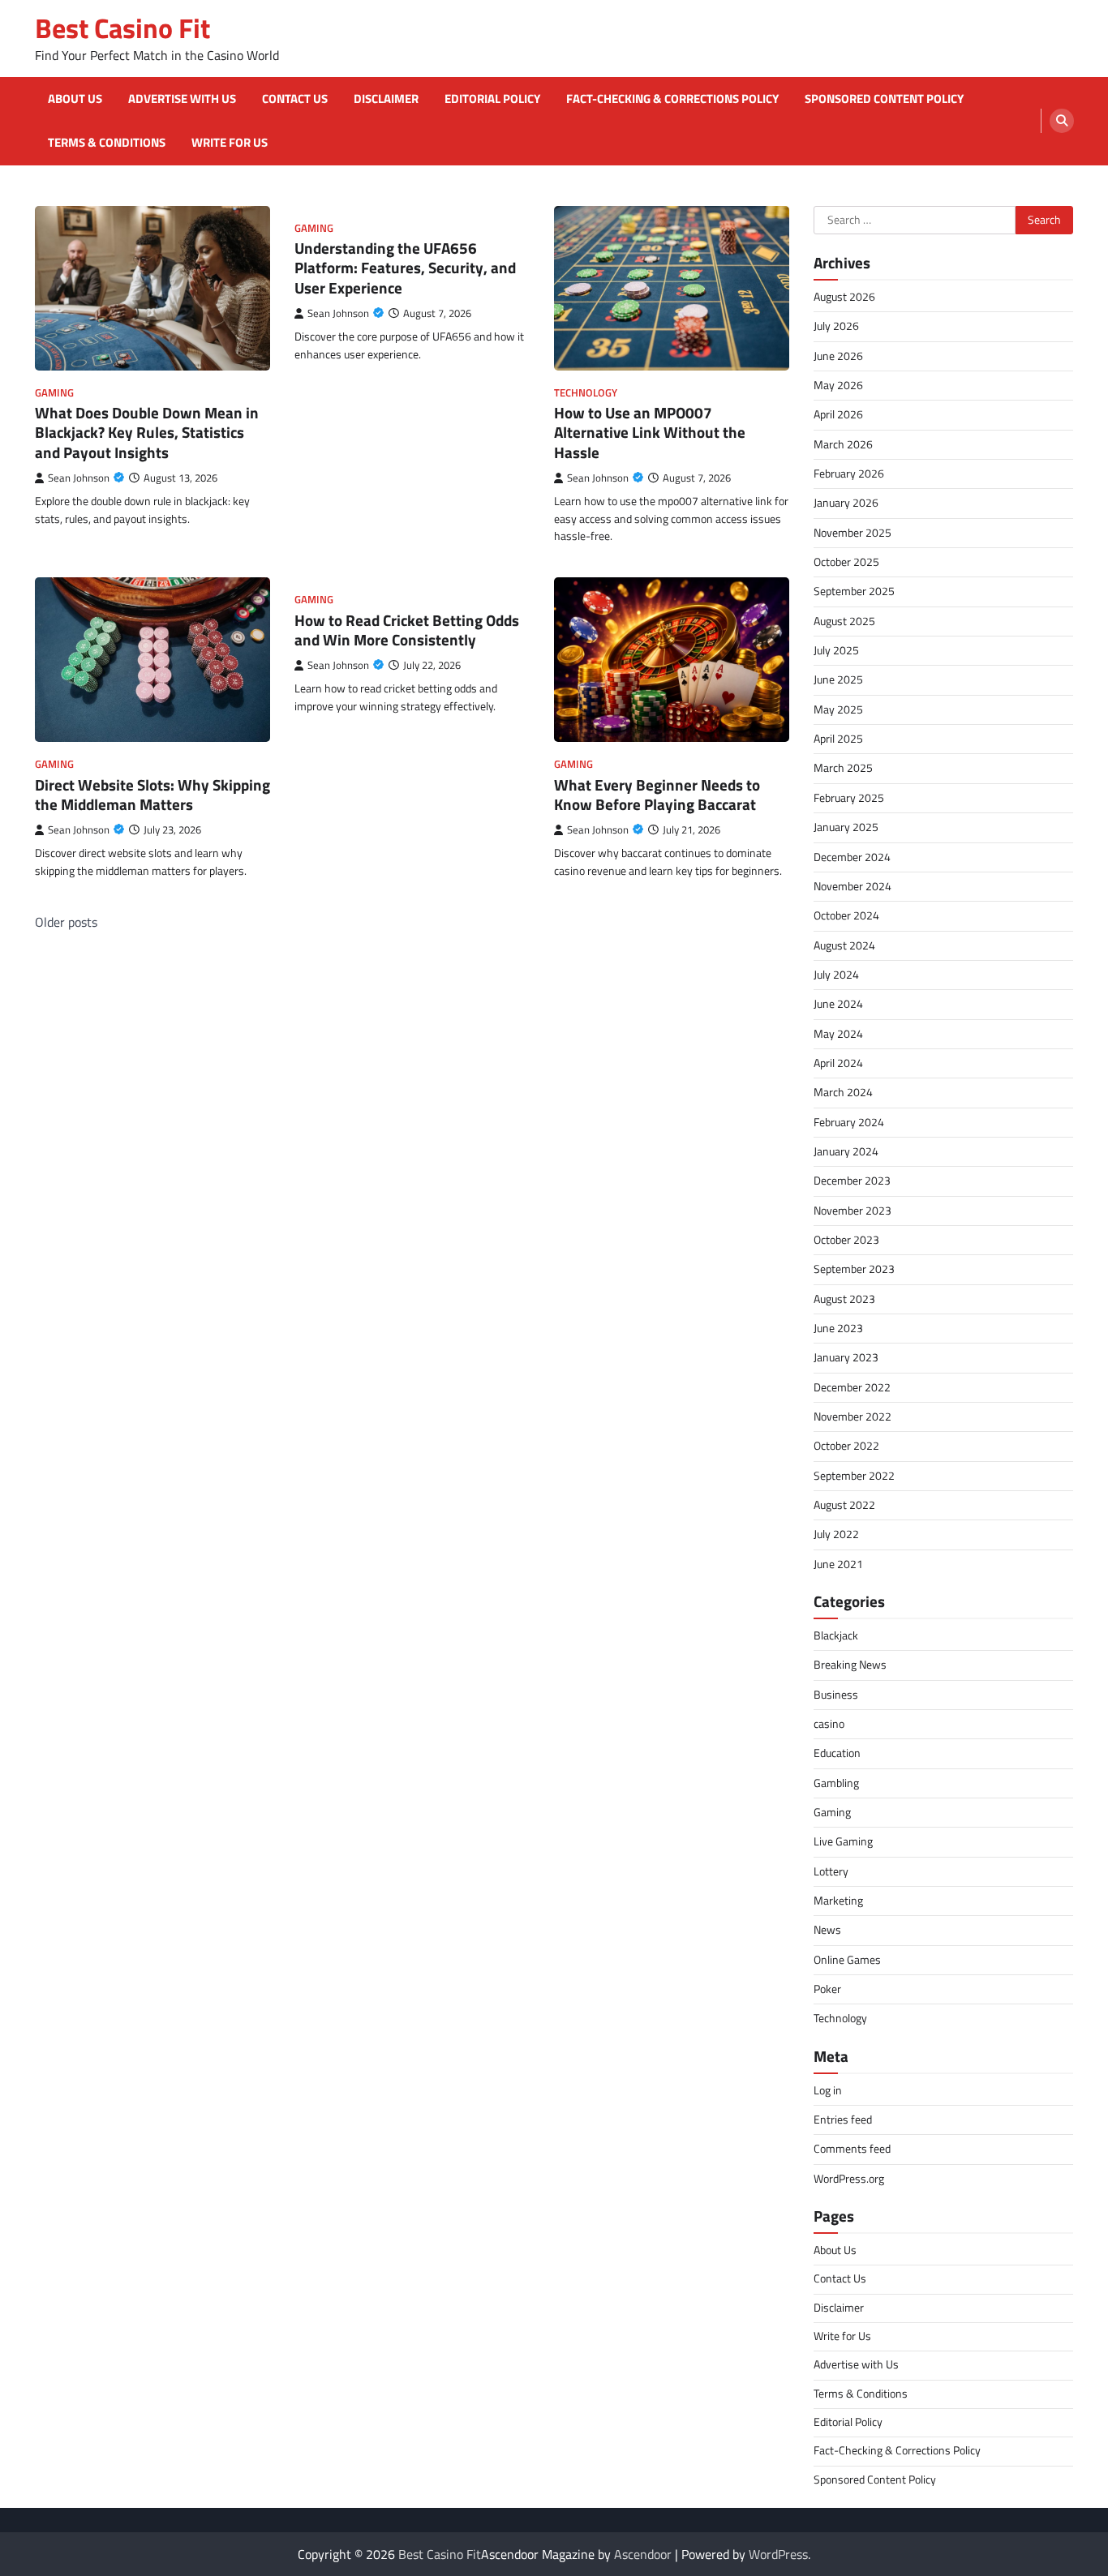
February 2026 (849, 474)
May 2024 (838, 1034)
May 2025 (838, 709)
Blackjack (836, 1635)
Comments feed (852, 2149)
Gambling (836, 1783)
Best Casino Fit (122, 28)
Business (836, 1695)
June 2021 (838, 1564)
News (827, 1930)
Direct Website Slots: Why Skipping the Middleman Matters (152, 795)
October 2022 (846, 1446)
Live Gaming (843, 1841)
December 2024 (852, 857)
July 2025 (836, 650)
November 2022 (852, 1417)
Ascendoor (643, 2554)
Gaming (54, 393)
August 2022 (844, 1505)
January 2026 (846, 503)
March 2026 (843, 444)
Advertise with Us (182, 99)
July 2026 (836, 326)
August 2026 (844, 297)
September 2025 (854, 591)
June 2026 (838, 356)
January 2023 (846, 1357)
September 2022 (854, 1476)
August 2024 (844, 945)
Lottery (831, 1871)
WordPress (778, 2554)
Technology (586, 393)
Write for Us (230, 143)
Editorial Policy (492, 99)
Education (837, 1753)
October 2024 (846, 915)
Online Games (847, 1960)
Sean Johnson (79, 478)
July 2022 (836, 1534)
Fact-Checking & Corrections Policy (672, 99)
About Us (75, 99)
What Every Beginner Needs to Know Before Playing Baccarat (657, 795)
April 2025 (838, 739)
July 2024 (836, 975)
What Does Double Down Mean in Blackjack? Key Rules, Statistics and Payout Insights (147, 433)
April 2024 (838, 1063)
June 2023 (838, 1328)
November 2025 (852, 533)
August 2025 (844, 621)
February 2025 (849, 798)
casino (829, 1724)
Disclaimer (386, 99)
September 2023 (854, 1269)
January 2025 (846, 827)
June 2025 (838, 679)
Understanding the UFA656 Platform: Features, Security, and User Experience (405, 268)
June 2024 (838, 1004)
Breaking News (850, 1665)
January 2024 (846, 1151)
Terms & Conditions (107, 143)
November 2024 (852, 886)
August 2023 (844, 1299)
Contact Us (295, 99)
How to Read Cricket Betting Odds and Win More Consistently (407, 630)
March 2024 (843, 1092)
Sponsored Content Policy (884, 99)
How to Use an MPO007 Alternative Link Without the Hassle (650, 433)
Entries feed (843, 2120)
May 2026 (838, 385)
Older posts (66, 922)
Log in (828, 2090)
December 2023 (852, 1181)
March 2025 (843, 768)
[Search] (1062, 121)
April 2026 (838, 414)
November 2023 (852, 1211)
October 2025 (846, 562)
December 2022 (852, 1387)
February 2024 (849, 1122)
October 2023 (846, 1240)
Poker (827, 1989)
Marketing (838, 1901)
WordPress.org (849, 2179)
